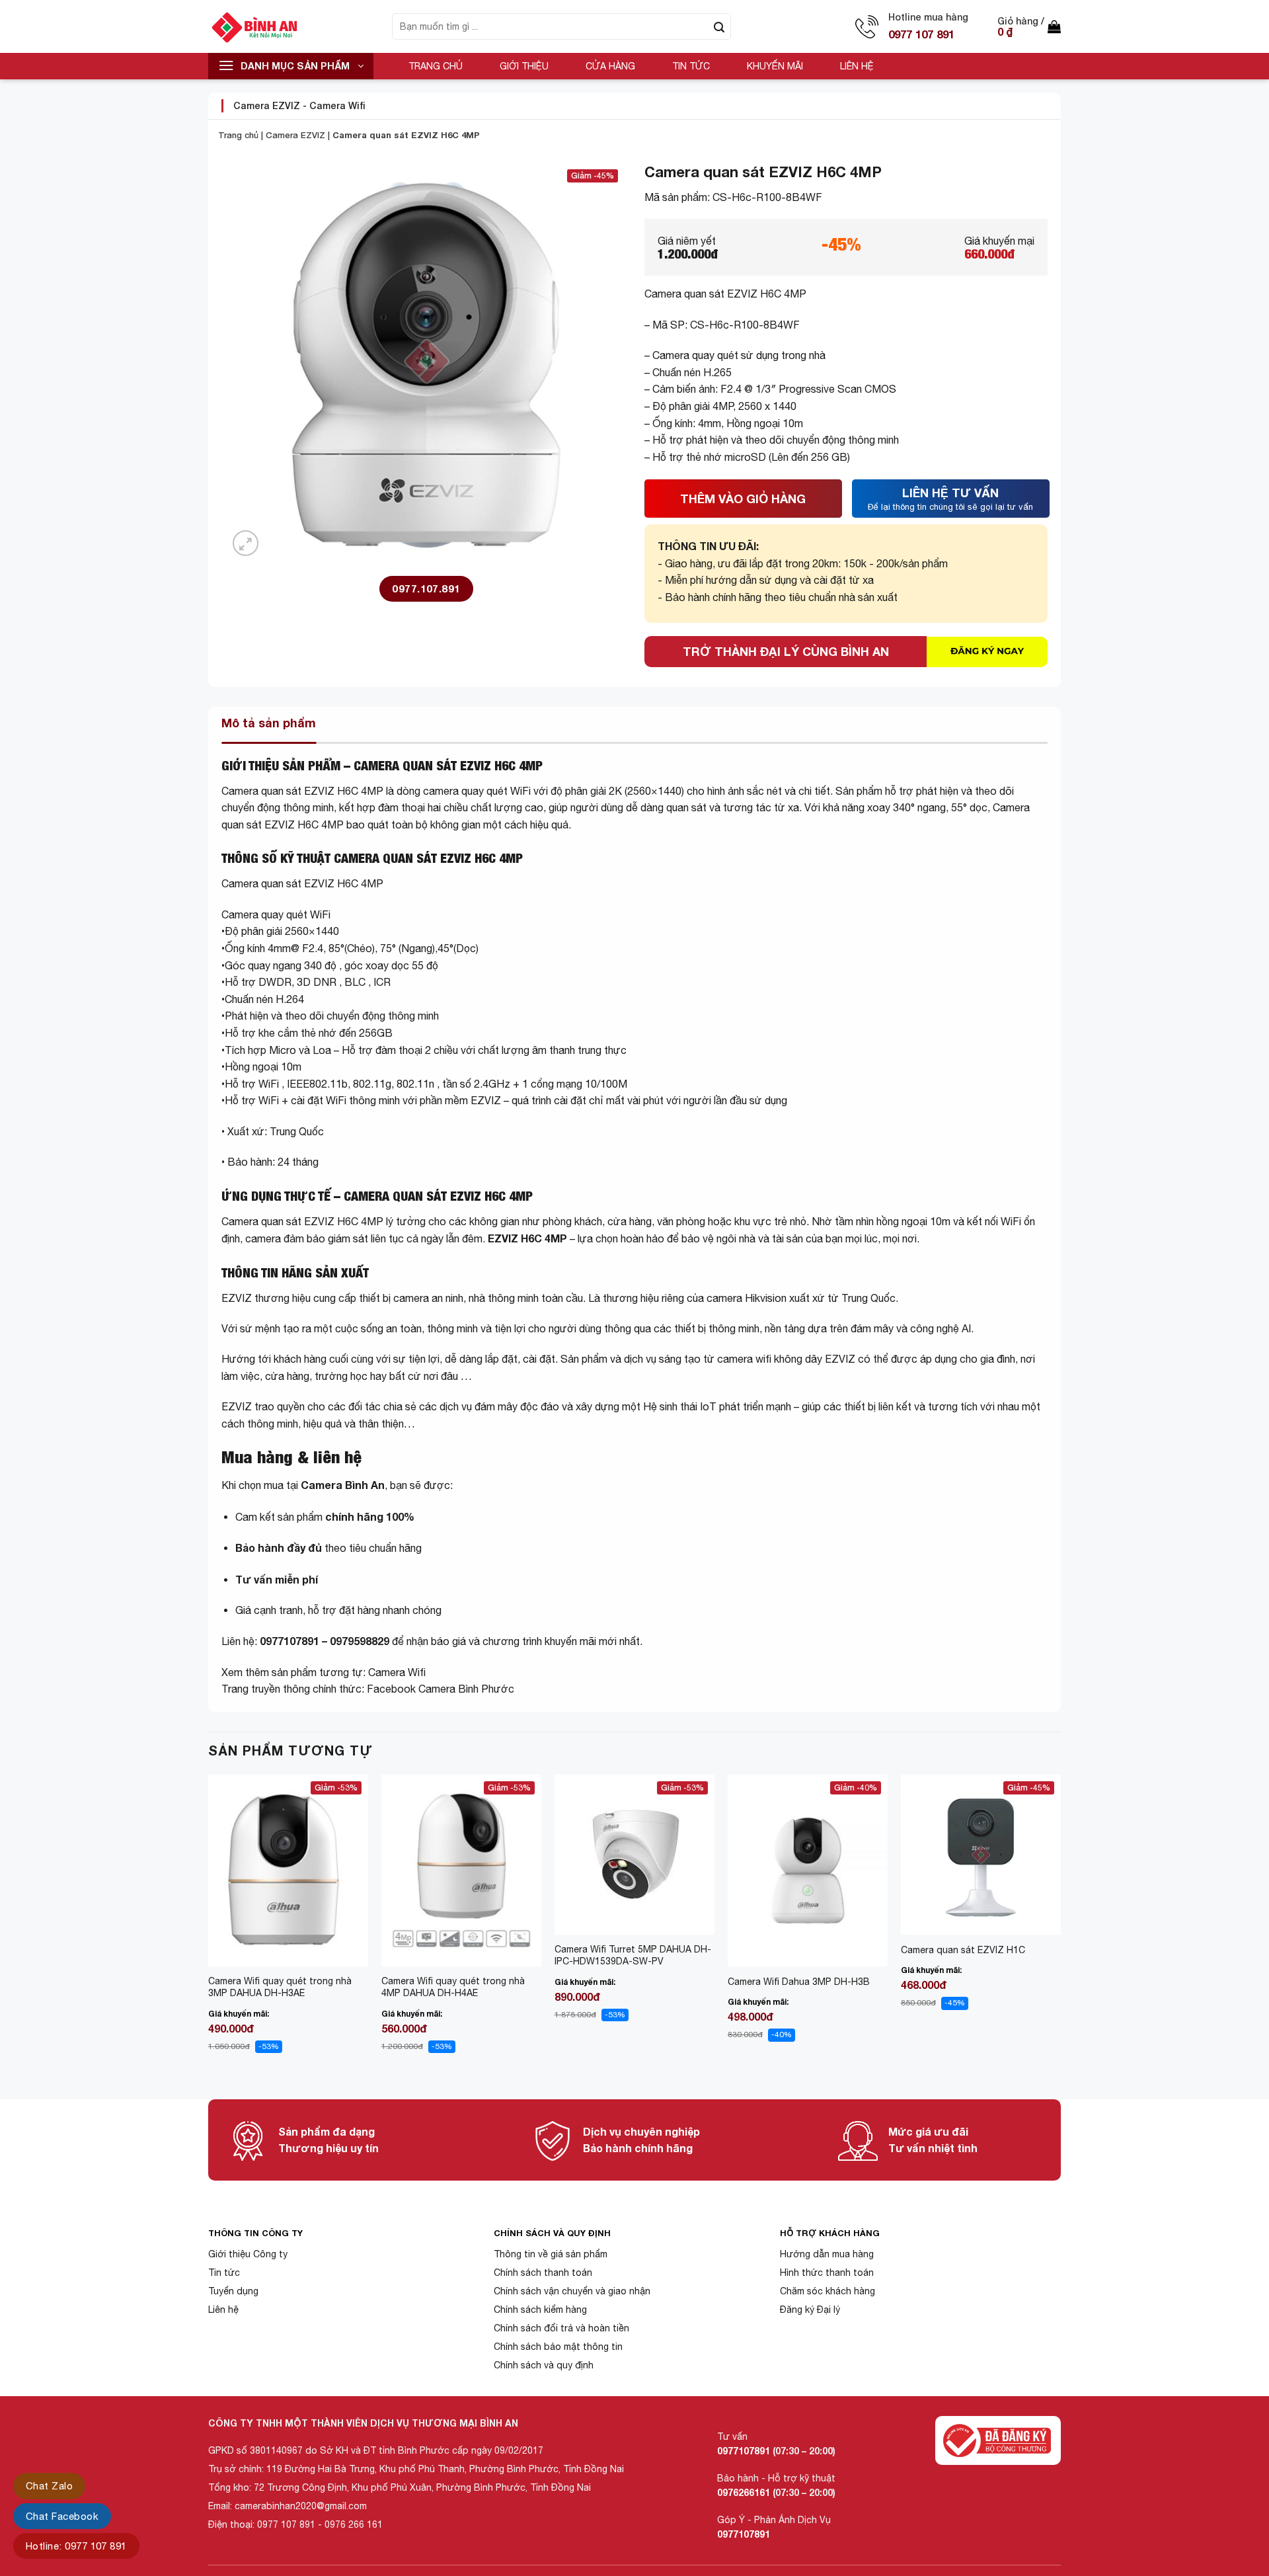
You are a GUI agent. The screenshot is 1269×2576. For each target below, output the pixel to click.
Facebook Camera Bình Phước (441, 1689)
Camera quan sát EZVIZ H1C (963, 1950)
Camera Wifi (337, 105)
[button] (1029, 26)
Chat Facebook (62, 2516)
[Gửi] (719, 26)
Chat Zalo (49, 2486)
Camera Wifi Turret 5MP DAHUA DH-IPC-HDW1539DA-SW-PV (633, 1955)
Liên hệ (857, 66)
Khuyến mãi (775, 66)
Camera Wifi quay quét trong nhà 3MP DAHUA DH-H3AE (280, 1987)
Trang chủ (436, 66)
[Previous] (209, 1926)
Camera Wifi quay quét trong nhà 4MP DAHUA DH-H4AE (453, 1987)
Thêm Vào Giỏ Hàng (743, 499)
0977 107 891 (921, 34)
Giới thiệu (524, 66)
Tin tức (691, 66)
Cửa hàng (610, 66)
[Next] (1060, 1926)
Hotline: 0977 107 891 (76, 2546)
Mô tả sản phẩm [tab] (269, 723)
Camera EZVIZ (267, 105)
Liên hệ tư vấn (950, 499)
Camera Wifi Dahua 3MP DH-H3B (799, 1982)
